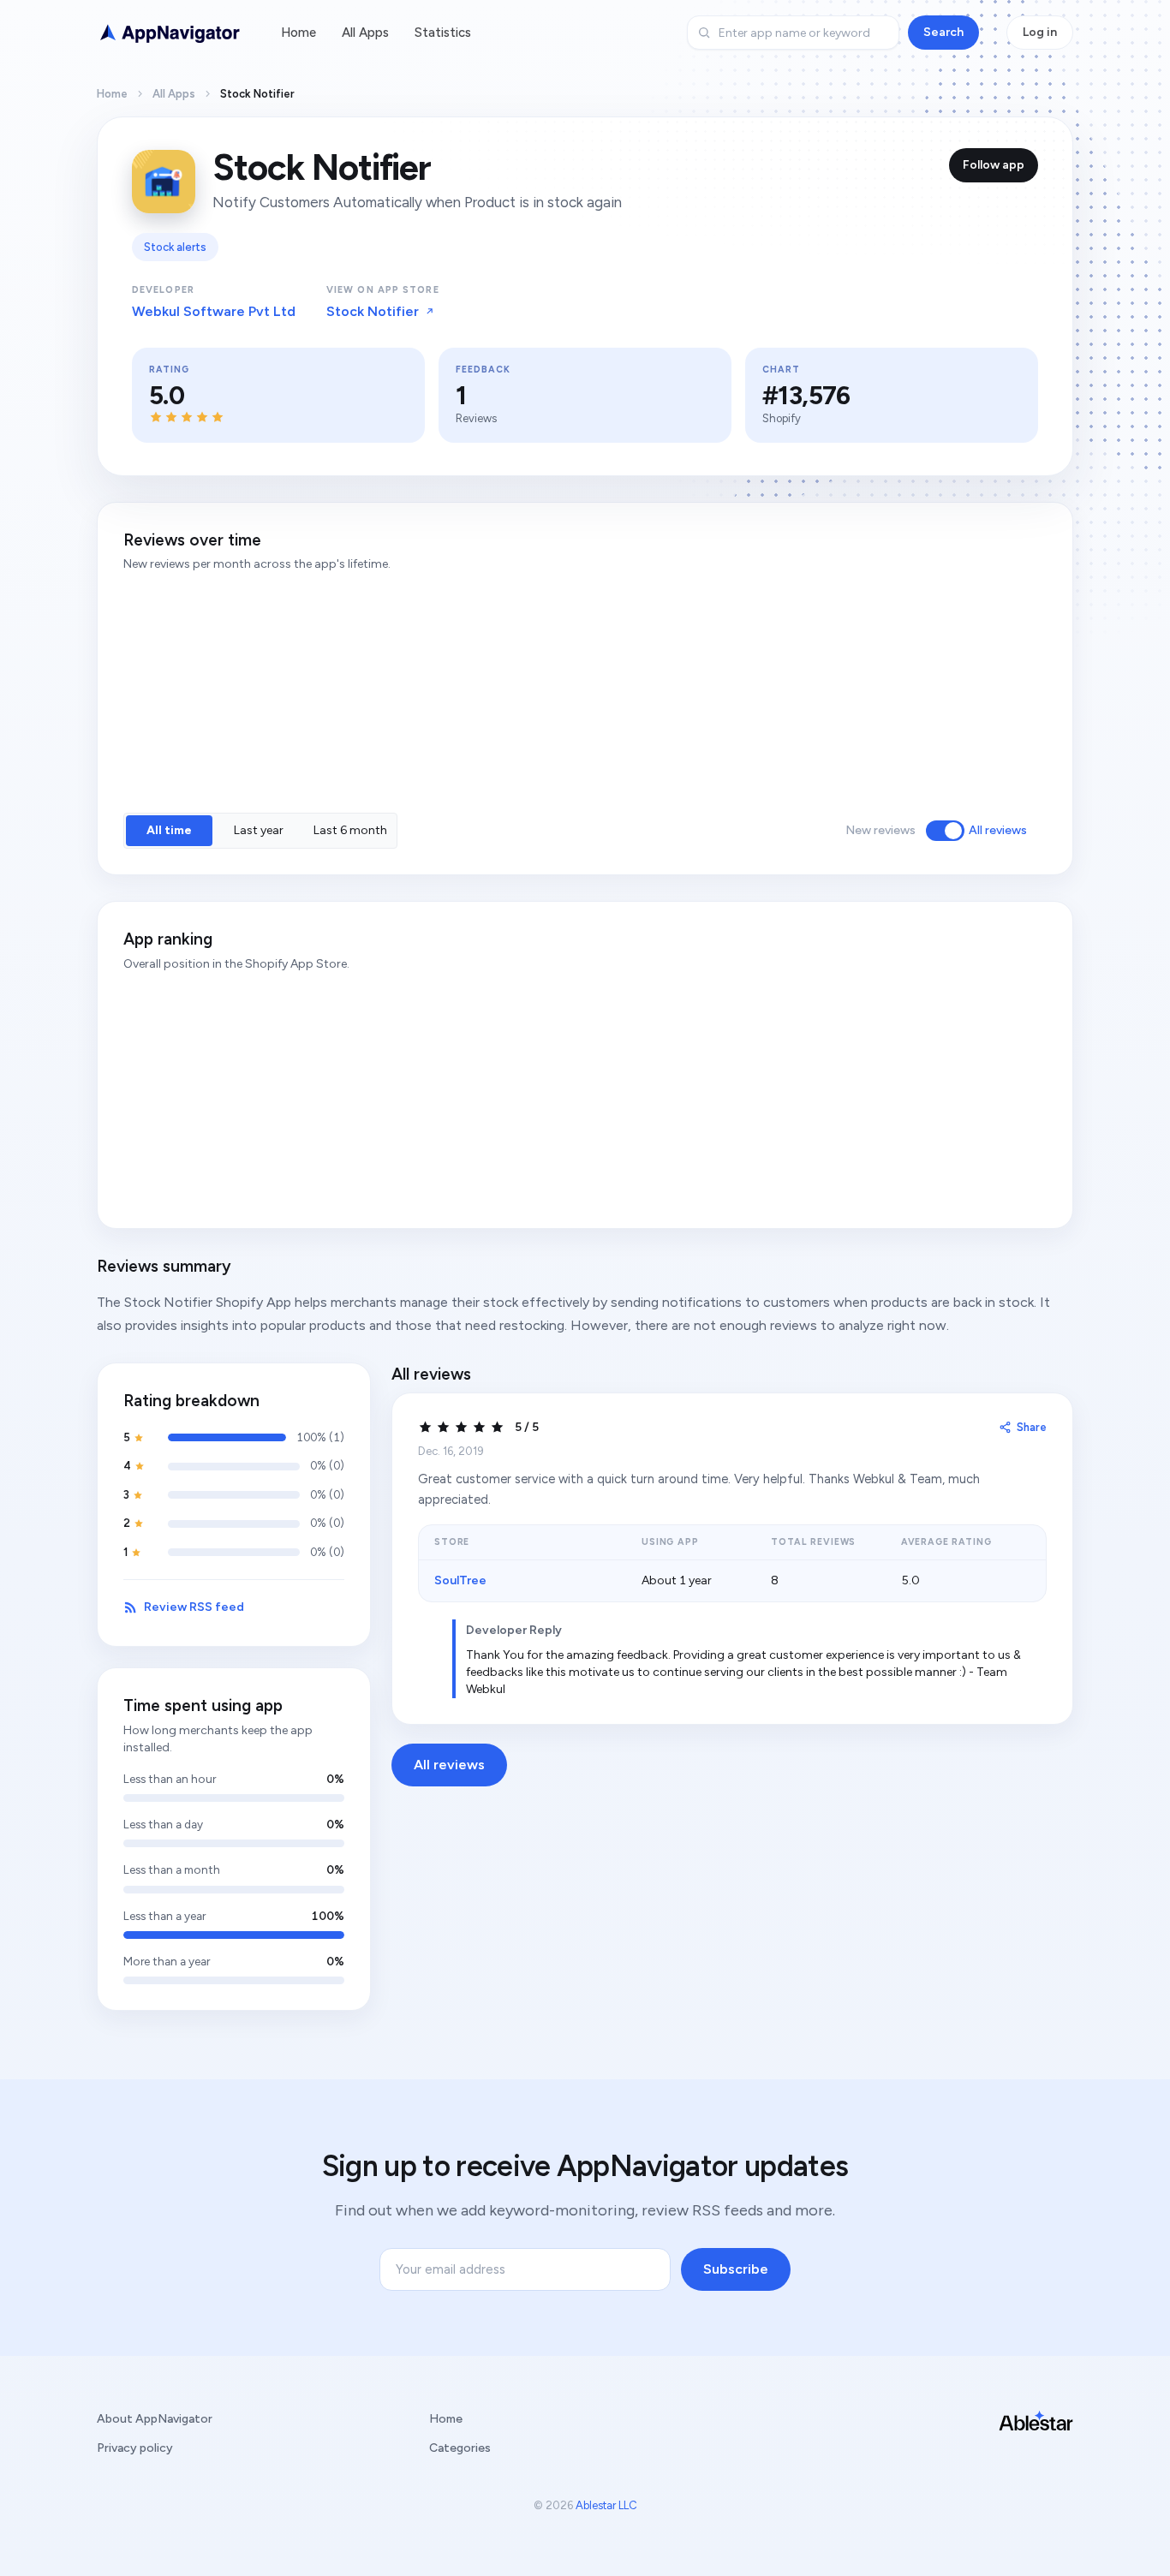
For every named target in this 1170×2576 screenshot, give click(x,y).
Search (943, 32)
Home (298, 33)
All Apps (365, 33)
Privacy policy (135, 2448)
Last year (259, 830)
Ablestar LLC (606, 2505)
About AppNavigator (155, 2419)
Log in (1040, 32)
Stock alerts (175, 247)
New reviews (880, 830)
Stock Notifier (373, 311)
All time (169, 830)
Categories (460, 2448)
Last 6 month (350, 830)
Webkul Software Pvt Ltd (214, 311)
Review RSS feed (194, 1607)
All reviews (998, 830)
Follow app (994, 165)
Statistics (443, 33)
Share (1032, 1427)
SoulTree (460, 1580)
